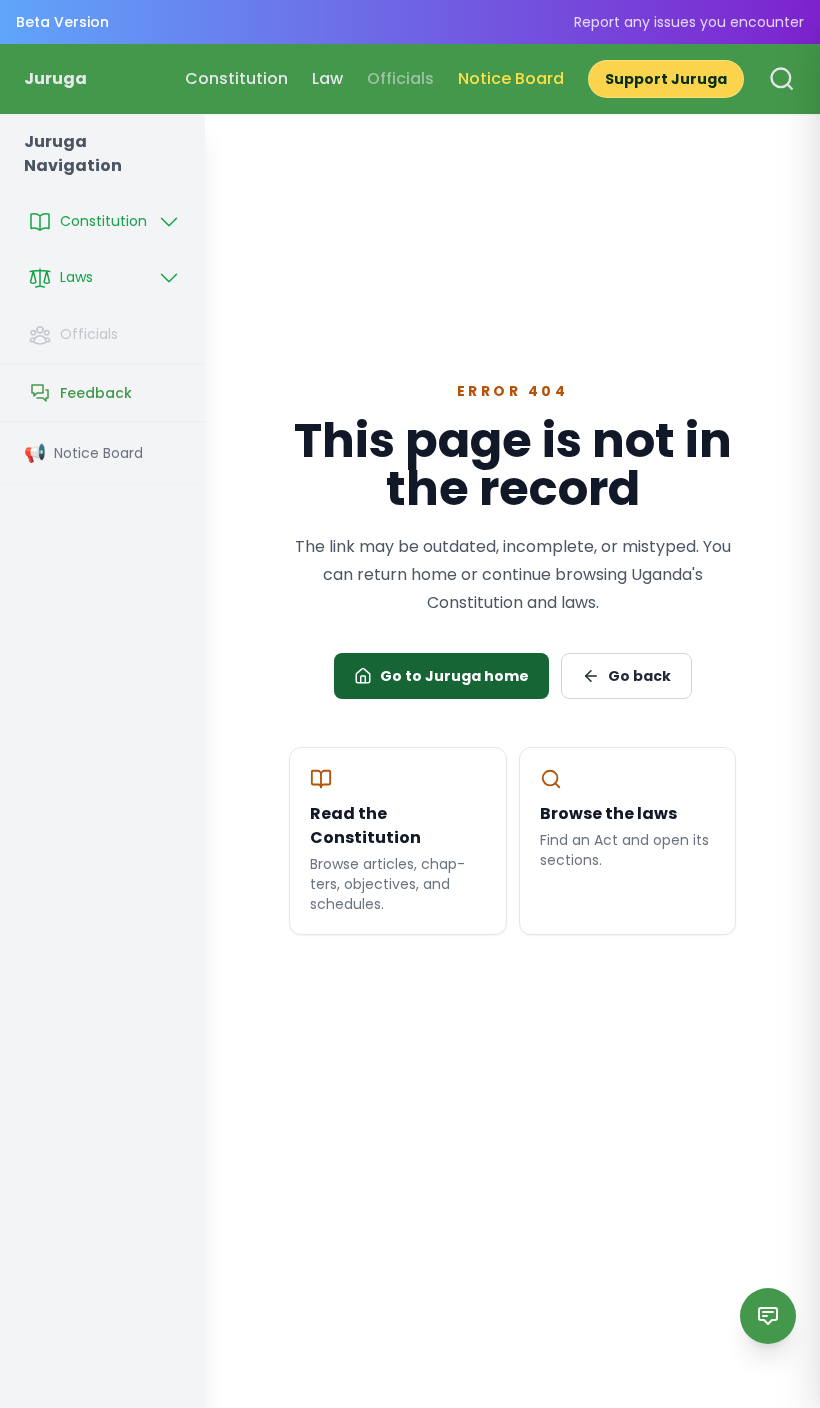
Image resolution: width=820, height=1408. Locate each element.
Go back (639, 676)
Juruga (55, 78)
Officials (400, 78)
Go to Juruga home (454, 676)
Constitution (236, 78)
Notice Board (511, 78)
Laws (76, 277)
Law (327, 78)
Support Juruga (666, 79)
